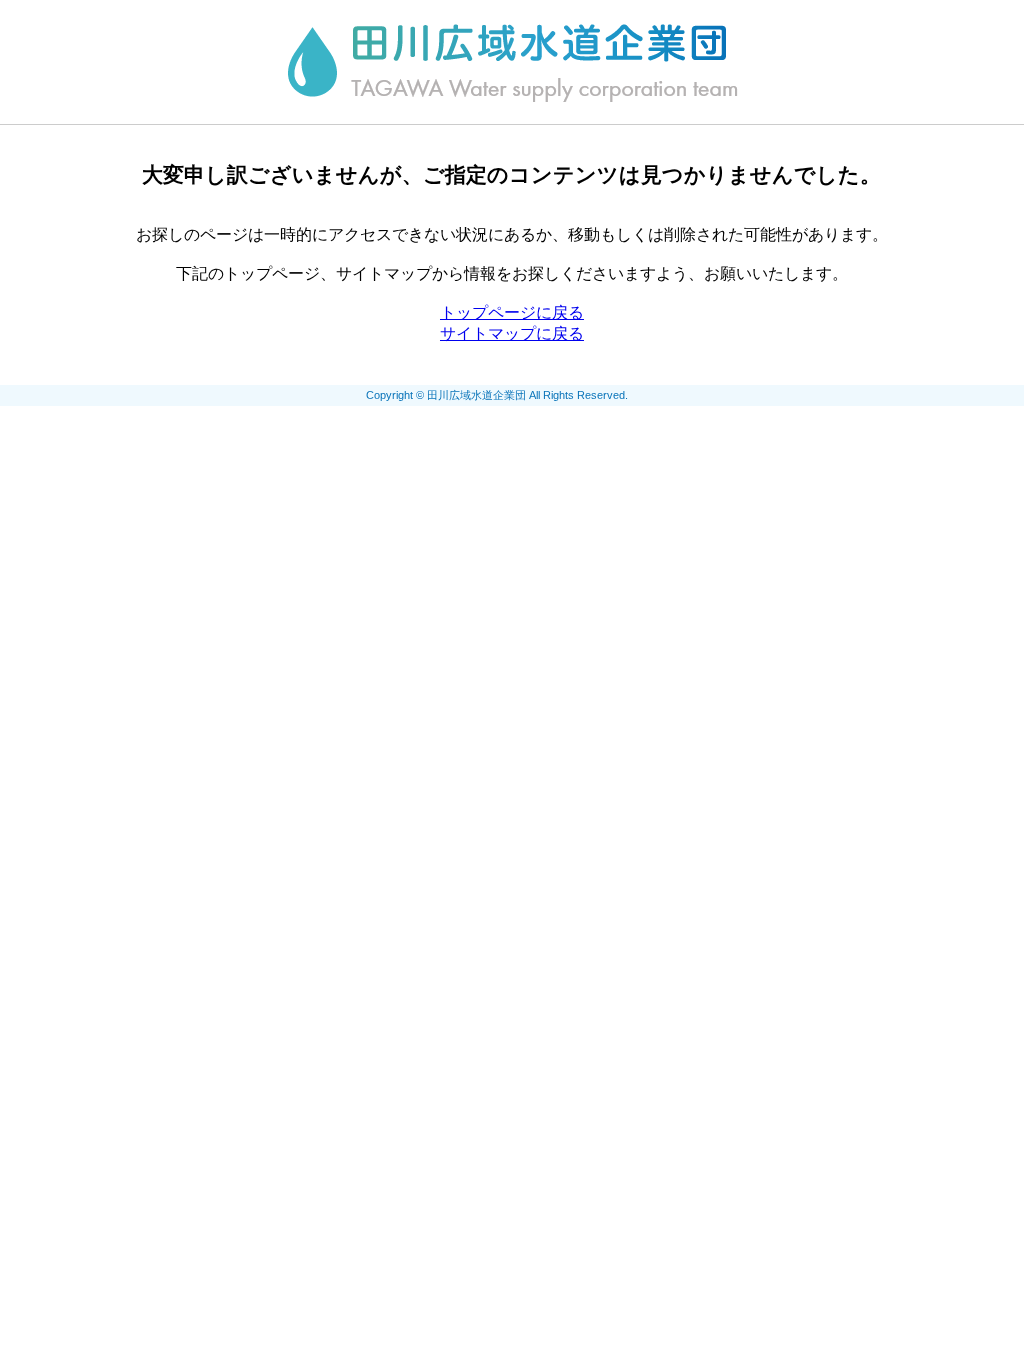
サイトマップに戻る (512, 333)
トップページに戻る (512, 312)
